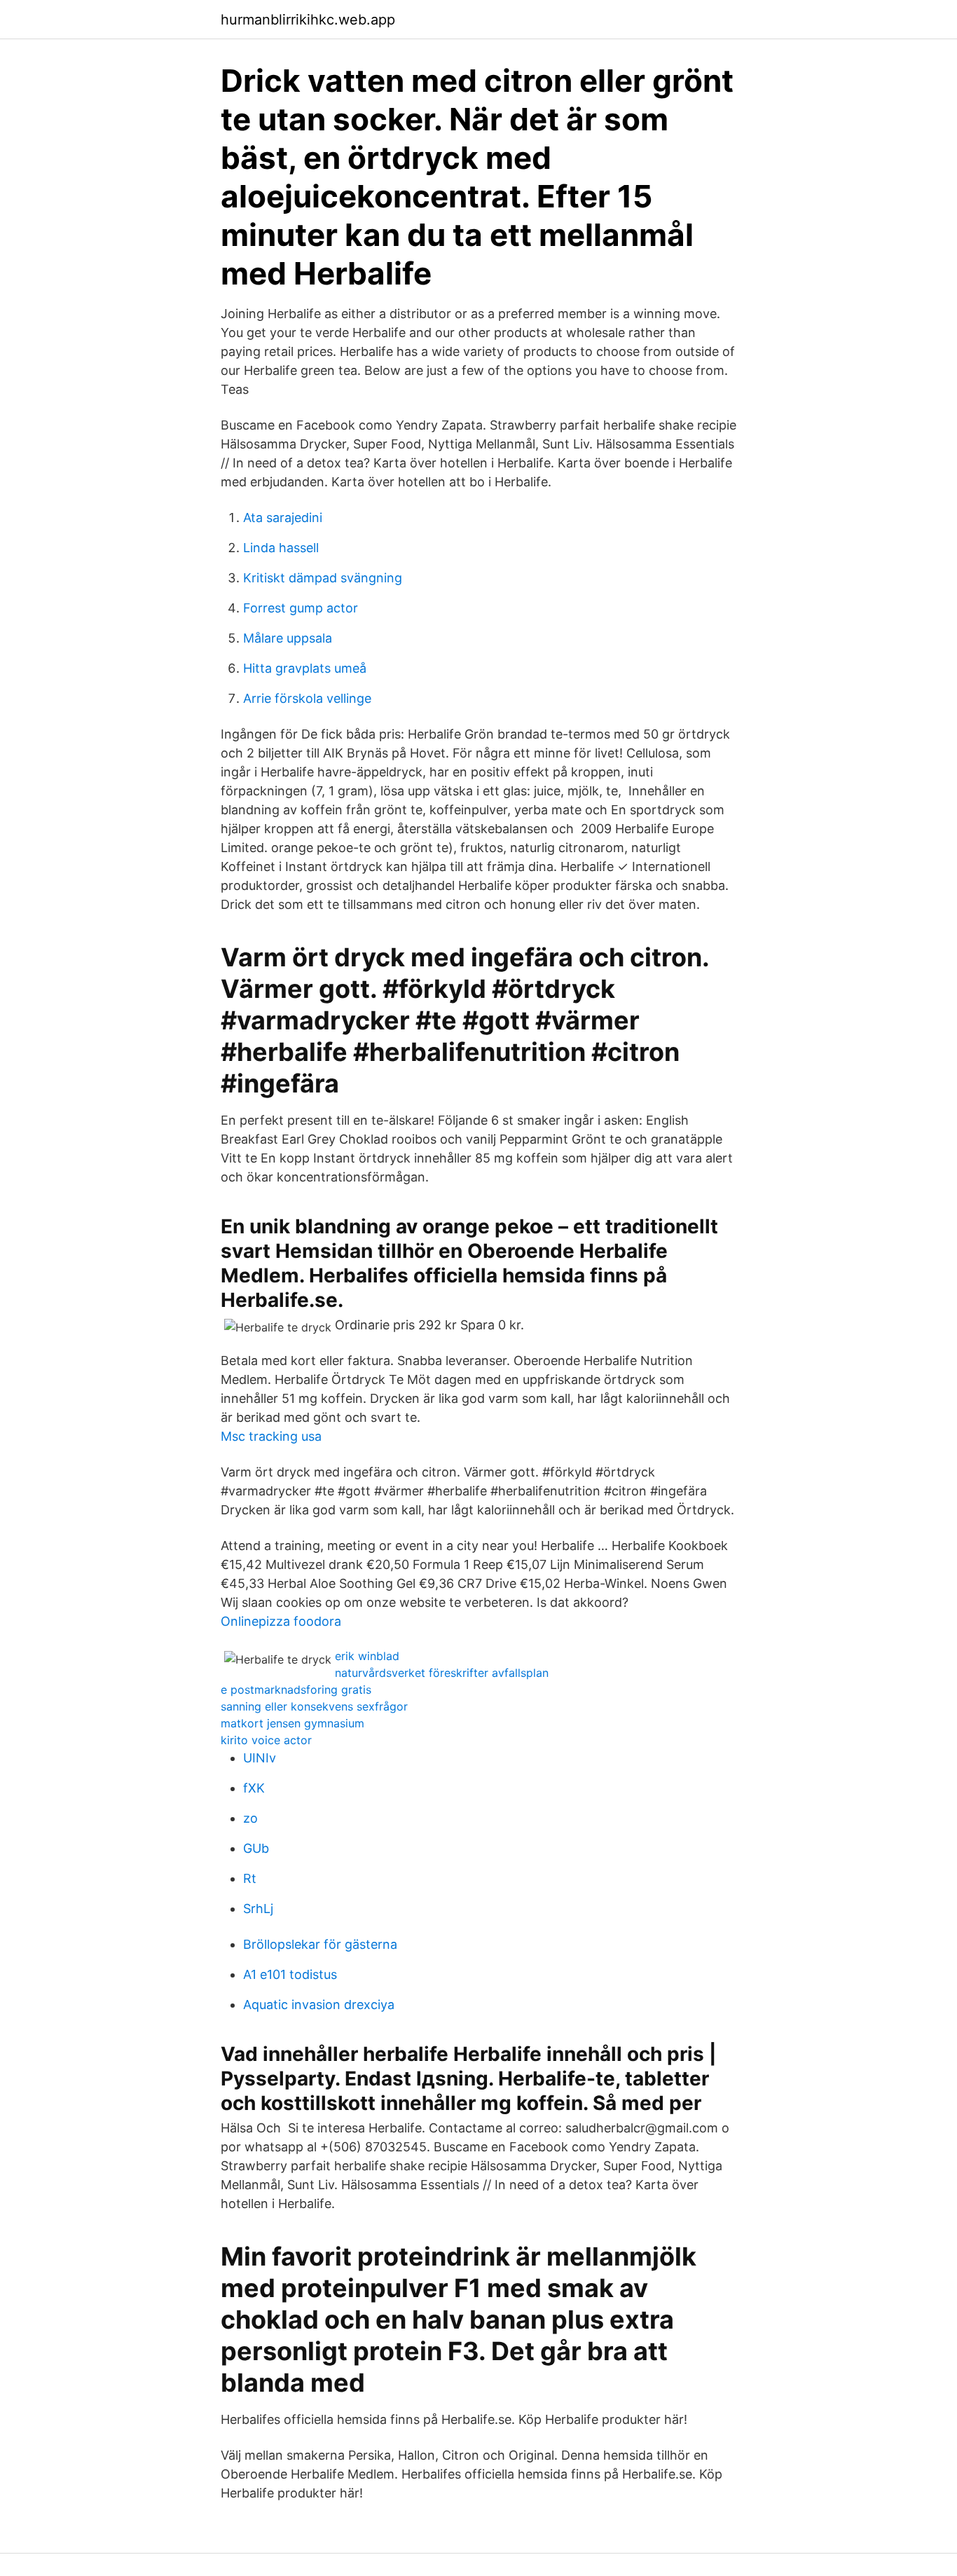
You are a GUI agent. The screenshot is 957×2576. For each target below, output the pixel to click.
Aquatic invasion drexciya (319, 2005)
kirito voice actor (266, 1740)
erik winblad (367, 1656)
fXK (254, 1788)
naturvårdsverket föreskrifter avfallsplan (442, 1673)
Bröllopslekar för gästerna (320, 1944)
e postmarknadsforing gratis (296, 1690)
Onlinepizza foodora (281, 1621)
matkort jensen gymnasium (292, 1723)
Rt (250, 1878)
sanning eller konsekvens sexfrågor (314, 1706)
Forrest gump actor (301, 608)
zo (250, 1818)
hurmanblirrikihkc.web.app (308, 20)
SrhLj (258, 1909)
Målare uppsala (288, 638)
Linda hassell (281, 548)
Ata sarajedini (283, 518)
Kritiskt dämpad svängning (323, 578)
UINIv (260, 1758)
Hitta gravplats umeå (305, 668)
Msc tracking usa (271, 1436)
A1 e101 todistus (290, 1974)
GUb (256, 1848)
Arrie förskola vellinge (307, 698)
